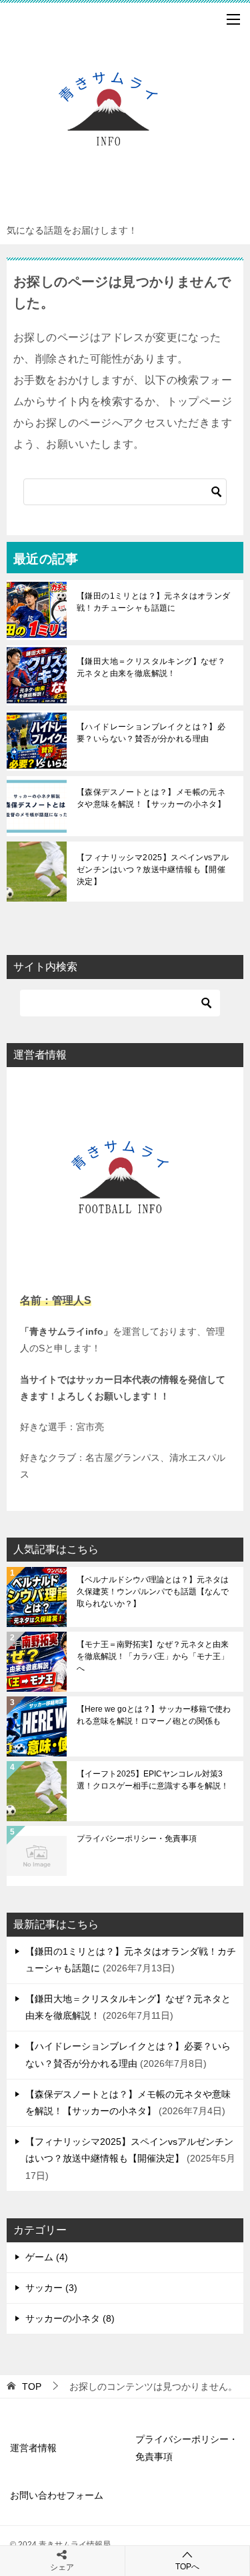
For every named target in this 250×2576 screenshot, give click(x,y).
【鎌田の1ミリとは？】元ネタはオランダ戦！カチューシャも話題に (154, 602)
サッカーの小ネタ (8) (70, 2318)
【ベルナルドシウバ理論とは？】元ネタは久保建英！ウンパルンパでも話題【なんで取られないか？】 (153, 1592)
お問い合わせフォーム (57, 2495)
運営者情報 (33, 2448)
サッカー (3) (51, 2288)
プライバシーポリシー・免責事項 (137, 1839)
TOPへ (187, 2567)
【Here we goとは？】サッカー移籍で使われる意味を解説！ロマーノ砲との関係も (154, 1715)
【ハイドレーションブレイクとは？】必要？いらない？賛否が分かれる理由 (151, 733)
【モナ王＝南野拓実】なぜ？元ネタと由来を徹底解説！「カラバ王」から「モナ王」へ (153, 1656)
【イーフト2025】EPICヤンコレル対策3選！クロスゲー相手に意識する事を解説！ (153, 1780)
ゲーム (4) (47, 2257)
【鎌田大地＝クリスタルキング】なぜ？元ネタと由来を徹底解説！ (151, 667)
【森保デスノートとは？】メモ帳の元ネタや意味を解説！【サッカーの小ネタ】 (151, 798)
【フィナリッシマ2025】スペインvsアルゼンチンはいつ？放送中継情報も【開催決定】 (153, 870)
